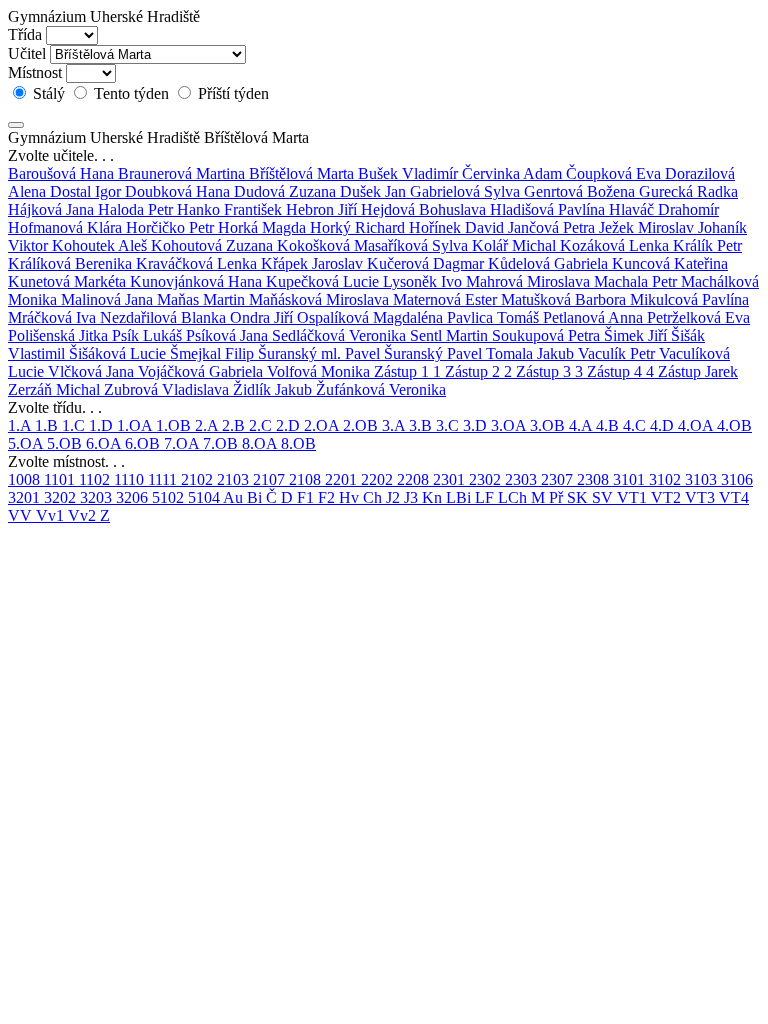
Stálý (49, 93)
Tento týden (131, 93)
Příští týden (231, 93)
